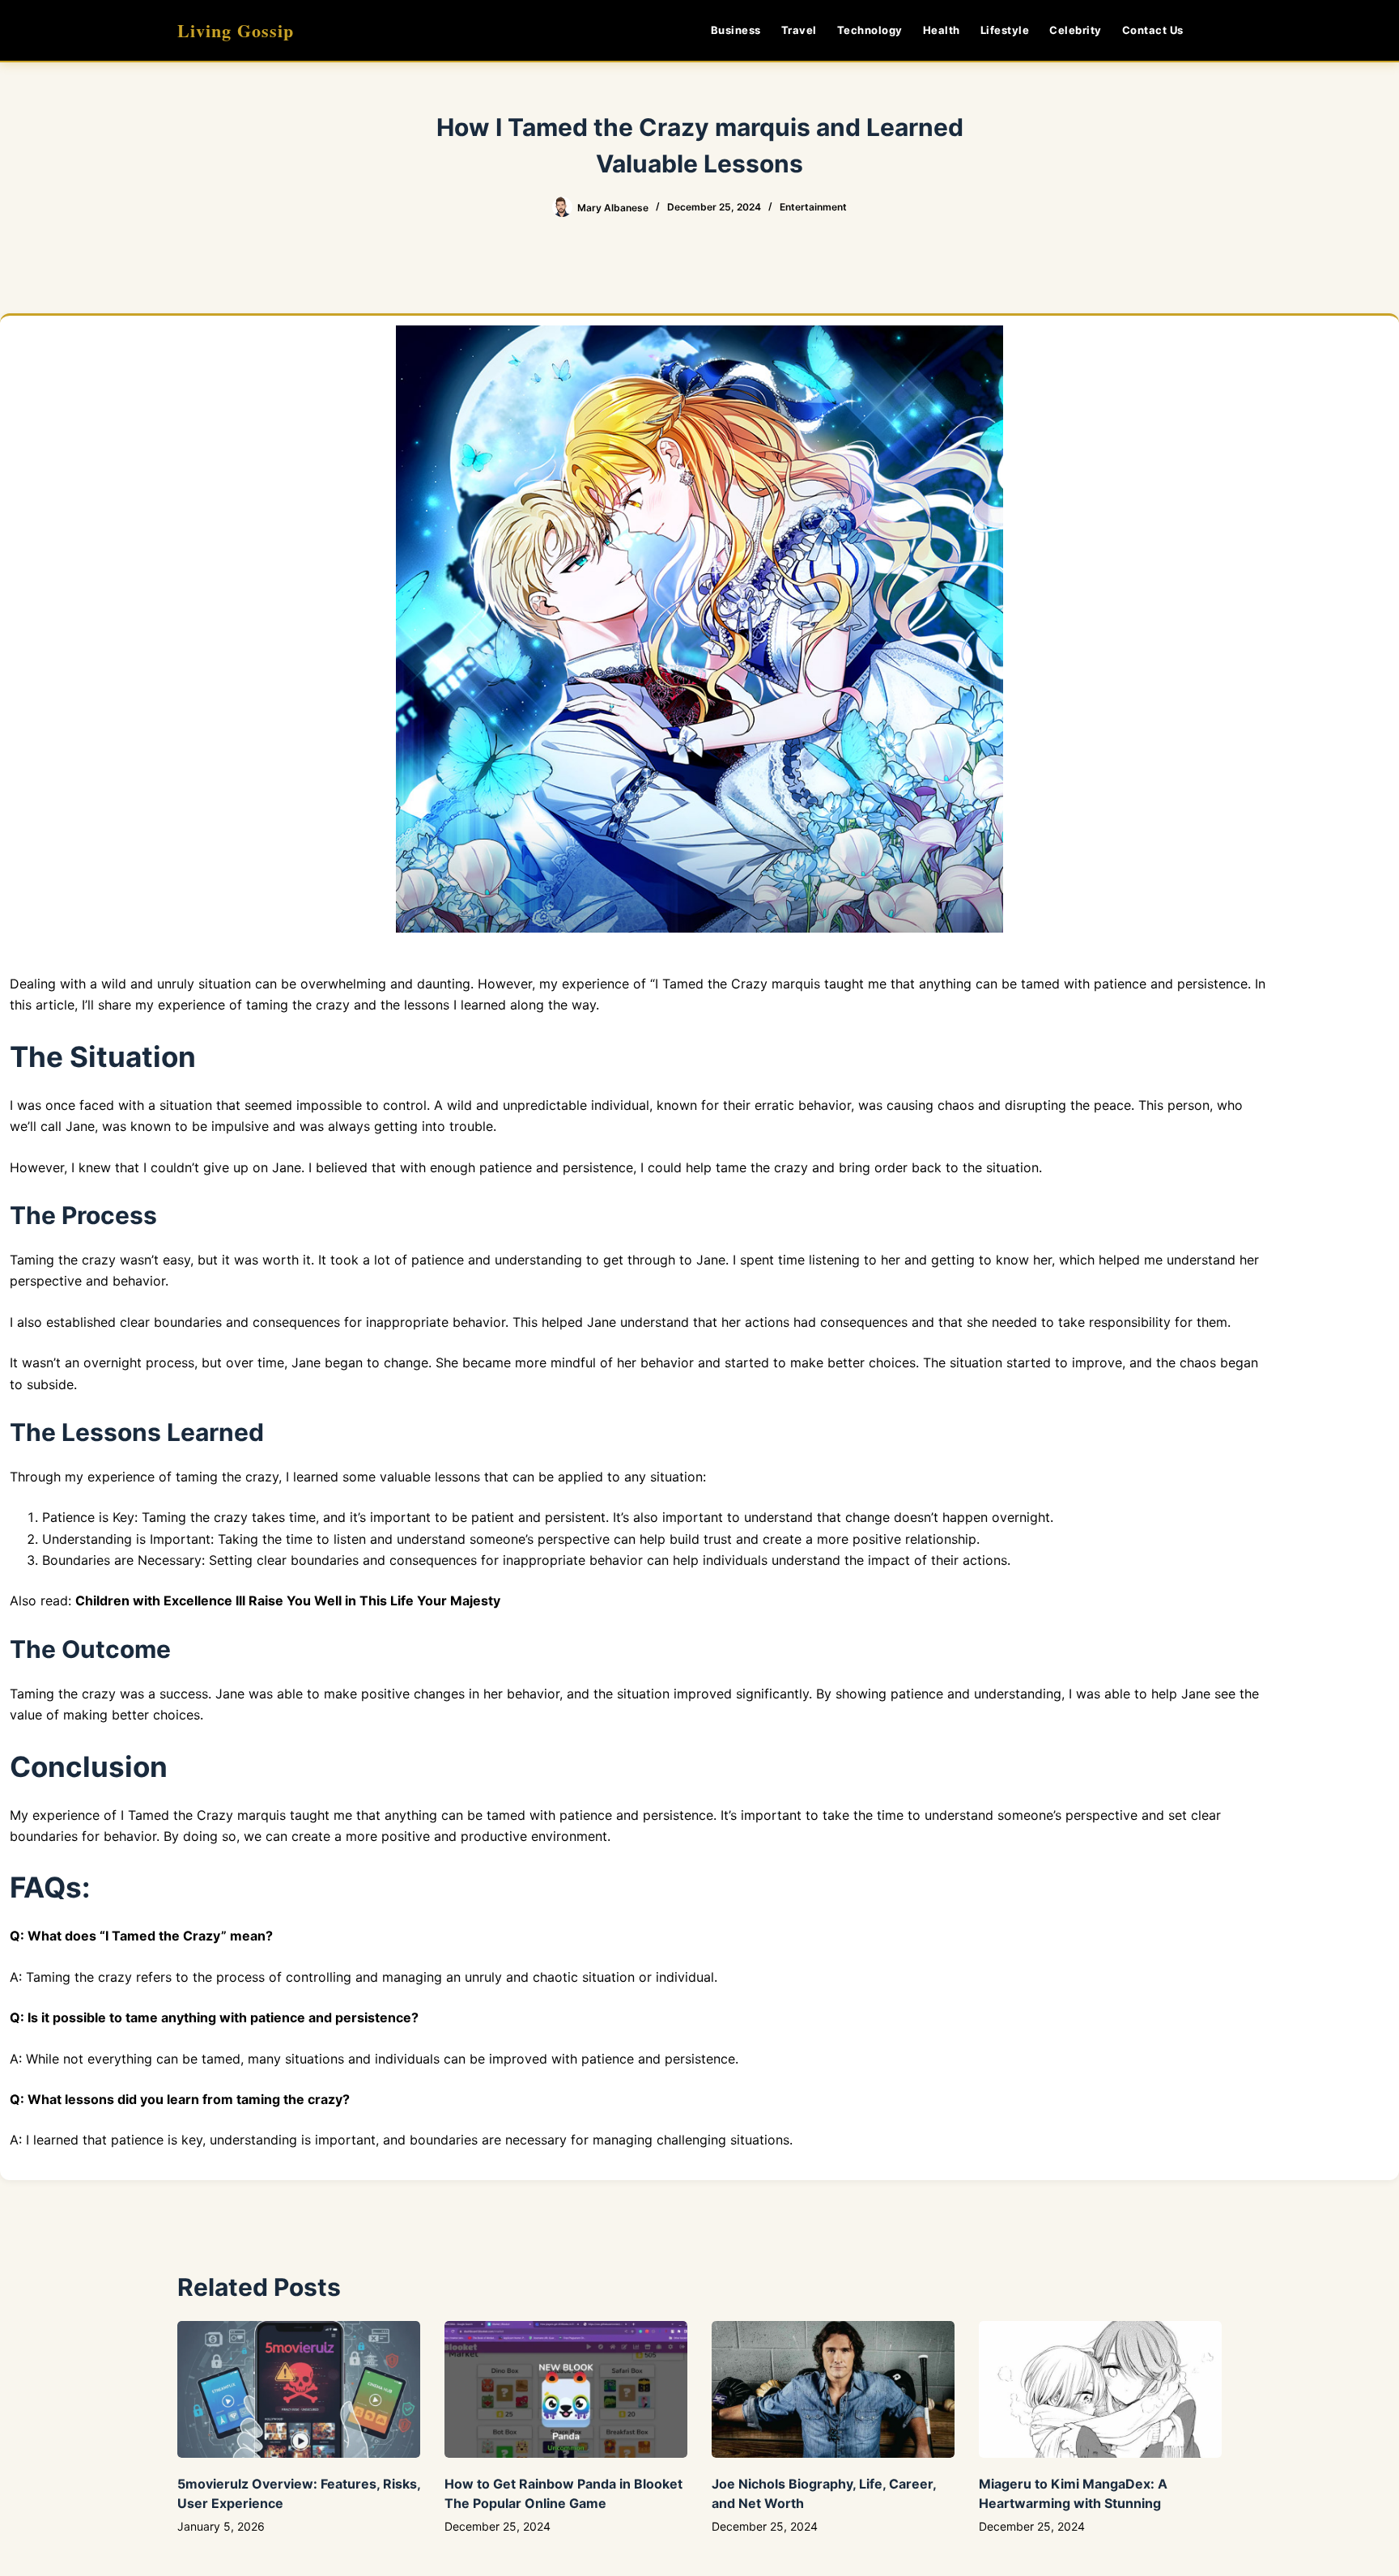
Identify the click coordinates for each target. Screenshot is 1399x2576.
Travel (799, 30)
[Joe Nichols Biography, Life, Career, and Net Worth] (833, 2389)
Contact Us (1153, 30)
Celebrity (1076, 30)
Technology (870, 30)
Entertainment (813, 207)
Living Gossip (236, 30)
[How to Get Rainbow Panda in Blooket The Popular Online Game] (566, 2389)
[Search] (1216, 30)
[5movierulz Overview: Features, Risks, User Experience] (299, 2389)
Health (942, 30)
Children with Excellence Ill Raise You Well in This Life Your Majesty (288, 1600)
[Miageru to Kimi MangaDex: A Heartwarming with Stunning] (1100, 2389)
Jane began (327, 1362)
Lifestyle (1005, 30)
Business (736, 30)
